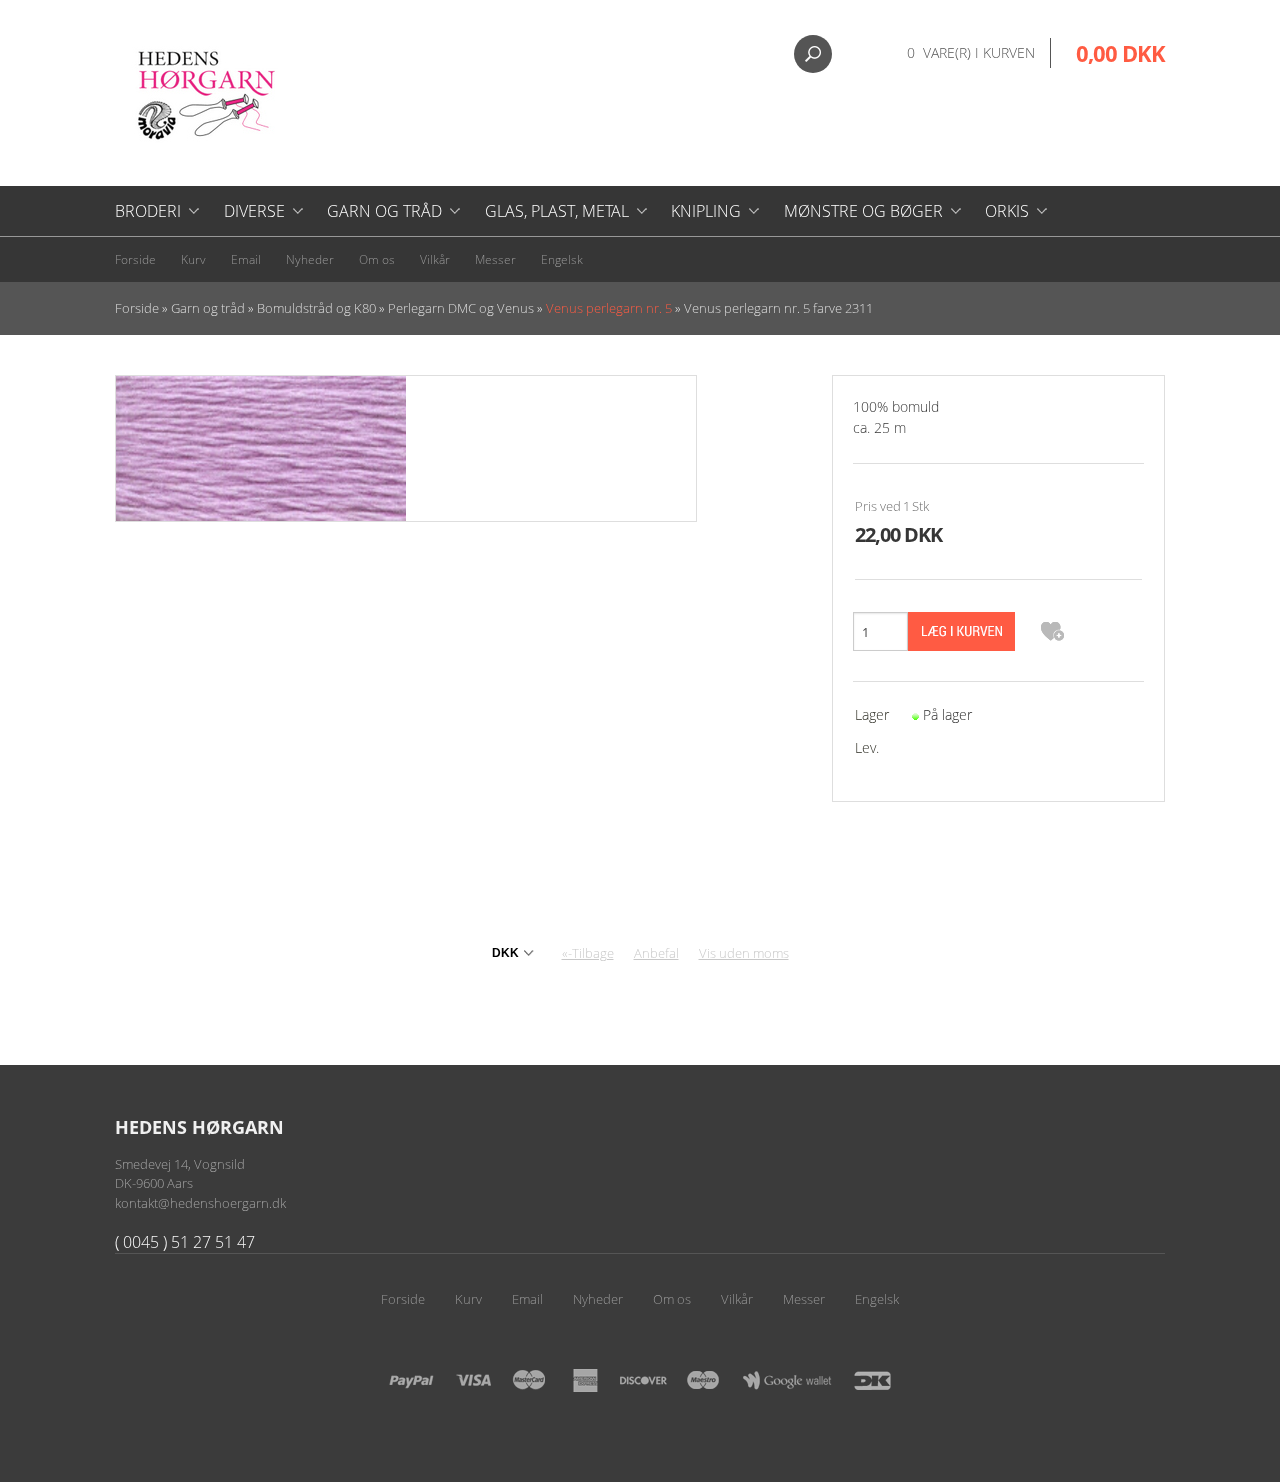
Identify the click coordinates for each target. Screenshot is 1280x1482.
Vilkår (435, 259)
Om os (377, 259)
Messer (495, 259)
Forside (135, 259)
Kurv (193, 259)
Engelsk (562, 259)
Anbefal (656, 953)
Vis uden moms (744, 953)
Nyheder (310, 259)
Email (246, 259)
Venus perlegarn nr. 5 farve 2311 (778, 308)
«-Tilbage (588, 953)
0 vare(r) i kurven (971, 52)
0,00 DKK (1120, 53)
